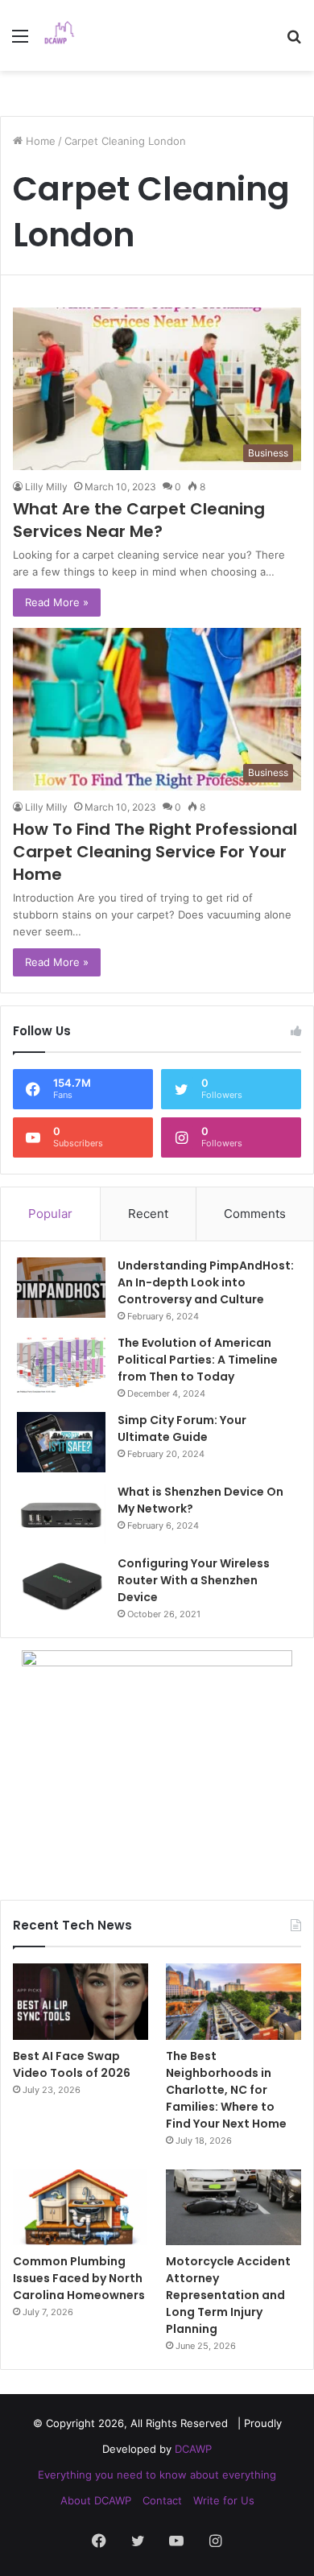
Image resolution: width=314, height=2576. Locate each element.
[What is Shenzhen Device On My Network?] (61, 1514)
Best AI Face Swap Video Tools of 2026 (72, 2064)
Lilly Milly (46, 487)
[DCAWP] (64, 35)
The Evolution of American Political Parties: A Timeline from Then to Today (198, 1360)
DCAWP (193, 2449)
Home (39, 141)
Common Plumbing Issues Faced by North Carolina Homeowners (79, 2278)
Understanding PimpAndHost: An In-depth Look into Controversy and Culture (206, 1282)
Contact (162, 2500)
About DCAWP (96, 2500)
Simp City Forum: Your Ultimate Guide (182, 1428)
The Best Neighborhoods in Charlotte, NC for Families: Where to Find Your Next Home (226, 2090)
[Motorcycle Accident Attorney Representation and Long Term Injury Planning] (233, 2208)
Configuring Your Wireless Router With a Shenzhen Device (194, 1580)
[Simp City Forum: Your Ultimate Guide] (61, 1442)
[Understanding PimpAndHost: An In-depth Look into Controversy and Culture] (61, 1288)
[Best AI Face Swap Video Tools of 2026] (81, 2002)
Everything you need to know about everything (157, 2475)
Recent (148, 1214)
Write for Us (224, 2500)
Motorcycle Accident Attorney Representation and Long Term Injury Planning (228, 2295)
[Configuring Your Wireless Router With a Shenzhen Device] (61, 1585)
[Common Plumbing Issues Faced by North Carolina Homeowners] (81, 2208)
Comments (255, 1214)
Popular (50, 1214)
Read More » (57, 602)
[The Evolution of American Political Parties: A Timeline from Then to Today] (61, 1365)
